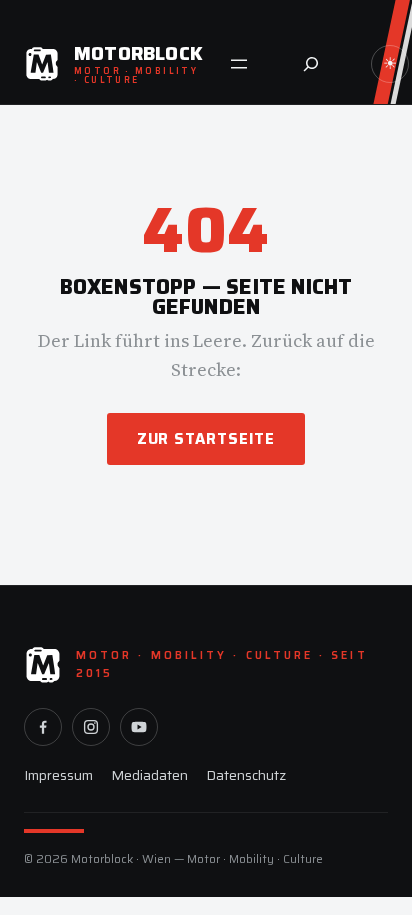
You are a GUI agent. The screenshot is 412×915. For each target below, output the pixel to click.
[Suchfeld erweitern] (311, 64)
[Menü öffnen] (239, 64)
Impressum (58, 775)
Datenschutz (246, 775)
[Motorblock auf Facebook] (43, 727)
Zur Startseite (206, 439)
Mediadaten (149, 775)
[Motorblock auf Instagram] (91, 727)
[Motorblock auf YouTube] (139, 727)
